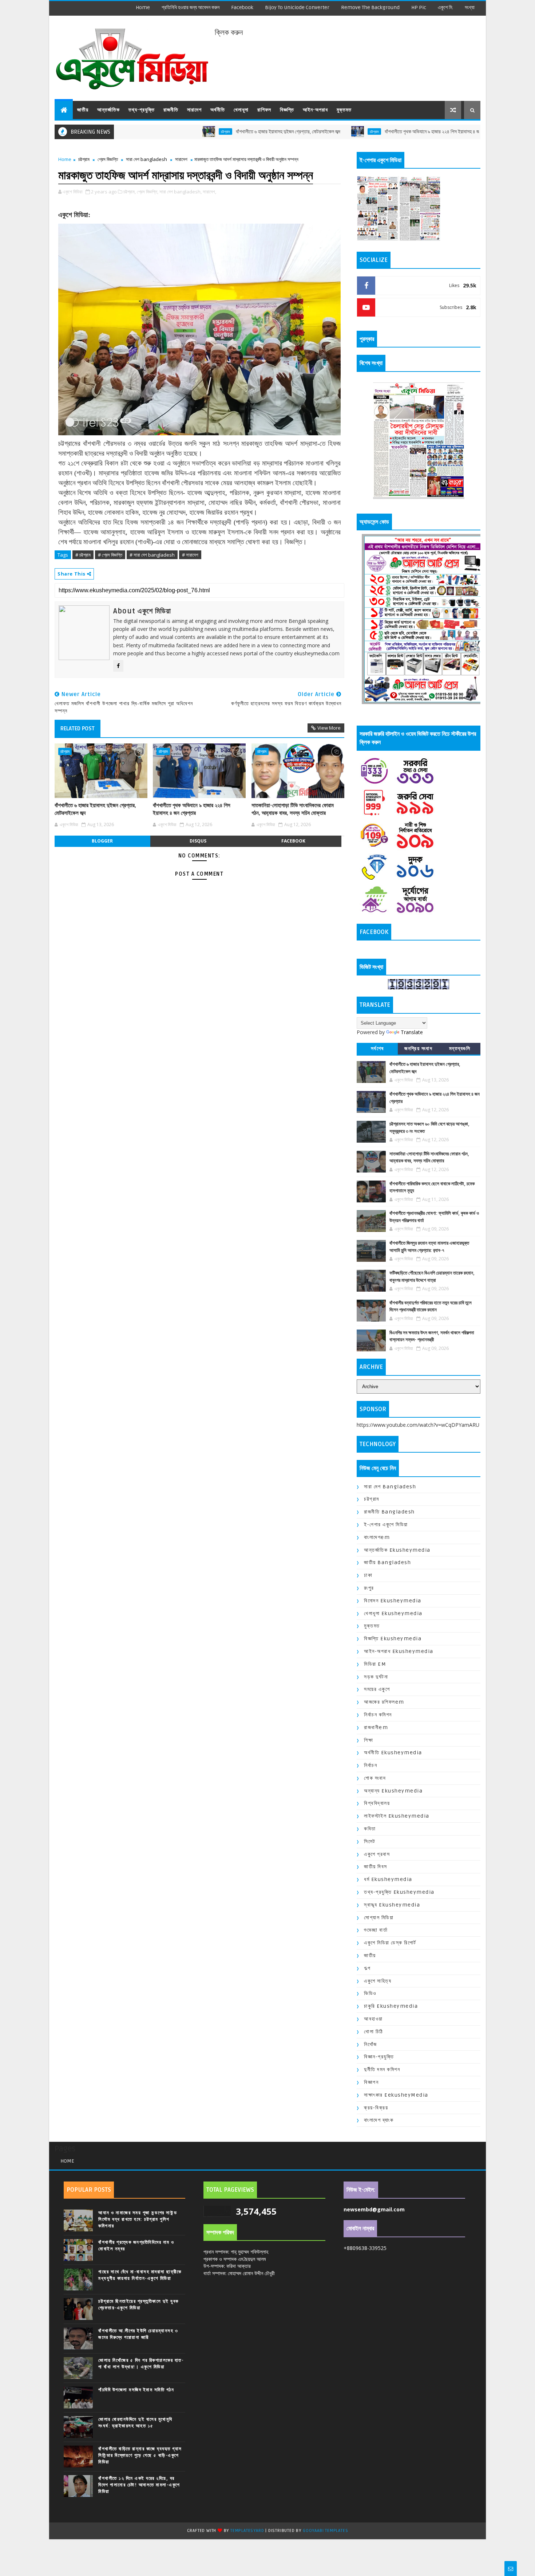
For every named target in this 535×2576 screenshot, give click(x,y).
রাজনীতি (171, 110)
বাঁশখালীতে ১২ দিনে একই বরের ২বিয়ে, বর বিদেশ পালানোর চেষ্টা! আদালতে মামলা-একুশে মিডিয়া (139, 2485)
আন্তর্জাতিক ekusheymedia (397, 1550)
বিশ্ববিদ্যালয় (377, 1803)
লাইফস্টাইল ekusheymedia (397, 1816)
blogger (102, 841)
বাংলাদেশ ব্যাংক (379, 2120)
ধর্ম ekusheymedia (388, 1879)
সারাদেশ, (209, 192)
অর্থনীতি (218, 110)
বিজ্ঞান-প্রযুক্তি (379, 2057)
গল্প (367, 1968)
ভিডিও (370, 1993)
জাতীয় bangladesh (387, 1562)
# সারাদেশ (190, 555)
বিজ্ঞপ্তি (287, 110)
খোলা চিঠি (374, 2032)
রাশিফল (264, 110)
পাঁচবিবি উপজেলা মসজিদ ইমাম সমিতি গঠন (136, 2390)
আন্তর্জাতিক (108, 110)
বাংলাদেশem (377, 1537)
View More (329, 728)
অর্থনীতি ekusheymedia (393, 1753)
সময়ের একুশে (377, 1689)
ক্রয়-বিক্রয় (376, 2108)
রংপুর (369, 1588)
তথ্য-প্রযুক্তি (142, 110)
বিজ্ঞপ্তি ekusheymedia (393, 1639)
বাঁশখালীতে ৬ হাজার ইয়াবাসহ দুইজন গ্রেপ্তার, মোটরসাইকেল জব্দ (220, 132)
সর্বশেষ (377, 1049)
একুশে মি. (445, 7)
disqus (198, 841)
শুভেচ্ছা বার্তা (376, 1930)
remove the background (370, 7)
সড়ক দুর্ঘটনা (376, 1677)
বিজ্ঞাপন (371, 2082)
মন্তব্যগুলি (460, 1049)
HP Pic (419, 7)
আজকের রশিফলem (384, 1702)
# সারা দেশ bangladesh (152, 555)
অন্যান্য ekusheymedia (393, 1791)
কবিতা (370, 1829)
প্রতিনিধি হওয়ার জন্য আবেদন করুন (191, 7)
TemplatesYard (247, 2531)
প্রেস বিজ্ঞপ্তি (108, 159)
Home (143, 7)
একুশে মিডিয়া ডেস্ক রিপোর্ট (390, 1943)
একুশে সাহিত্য (378, 1981)
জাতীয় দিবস (376, 1867)
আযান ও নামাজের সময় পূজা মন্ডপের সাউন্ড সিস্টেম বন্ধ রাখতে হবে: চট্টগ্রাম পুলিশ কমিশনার (138, 2219)
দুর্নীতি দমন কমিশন (382, 2070)
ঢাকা (368, 1575)
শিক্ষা (368, 1740)
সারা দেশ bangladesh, (181, 192)
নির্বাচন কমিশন (378, 1715)
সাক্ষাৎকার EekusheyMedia (396, 2095)
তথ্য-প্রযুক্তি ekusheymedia (399, 1892)
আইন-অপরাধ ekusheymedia (399, 1651)
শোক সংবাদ (375, 1778)
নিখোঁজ (370, 2044)
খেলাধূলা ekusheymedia (393, 1613)
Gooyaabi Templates (325, 2531)
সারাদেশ (194, 110)
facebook (242, 7)
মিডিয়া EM (375, 1664)
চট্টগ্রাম (157, 131)
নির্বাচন (370, 1765)
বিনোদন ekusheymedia (393, 1601)
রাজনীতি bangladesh (389, 1512)
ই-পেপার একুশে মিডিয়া (386, 1525)
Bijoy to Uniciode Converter (297, 7)
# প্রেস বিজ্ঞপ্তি (110, 555)
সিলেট (370, 1841)
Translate (412, 1032)
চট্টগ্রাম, (130, 192)
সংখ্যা (470, 7)
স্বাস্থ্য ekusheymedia (392, 1905)
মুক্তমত (344, 110)
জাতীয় (83, 110)
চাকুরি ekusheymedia (391, 2006)
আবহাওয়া (373, 2019)
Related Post (78, 729)
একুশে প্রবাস (377, 1854)
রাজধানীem (376, 1727)
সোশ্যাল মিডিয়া (379, 1918)
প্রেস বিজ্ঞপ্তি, (148, 192)
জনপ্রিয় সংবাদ (418, 1049)
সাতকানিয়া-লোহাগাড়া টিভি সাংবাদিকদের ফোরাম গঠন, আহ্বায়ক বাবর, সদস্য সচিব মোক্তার (293, 809)
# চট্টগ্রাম (83, 555)
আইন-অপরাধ (315, 110)
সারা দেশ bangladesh (146, 159)
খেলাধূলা (241, 110)
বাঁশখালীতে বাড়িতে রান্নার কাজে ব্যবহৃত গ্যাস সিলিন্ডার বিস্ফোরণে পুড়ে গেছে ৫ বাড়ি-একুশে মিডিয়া (140, 2455)
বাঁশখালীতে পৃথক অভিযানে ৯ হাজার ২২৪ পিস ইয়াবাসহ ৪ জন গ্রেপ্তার (373, 132)
